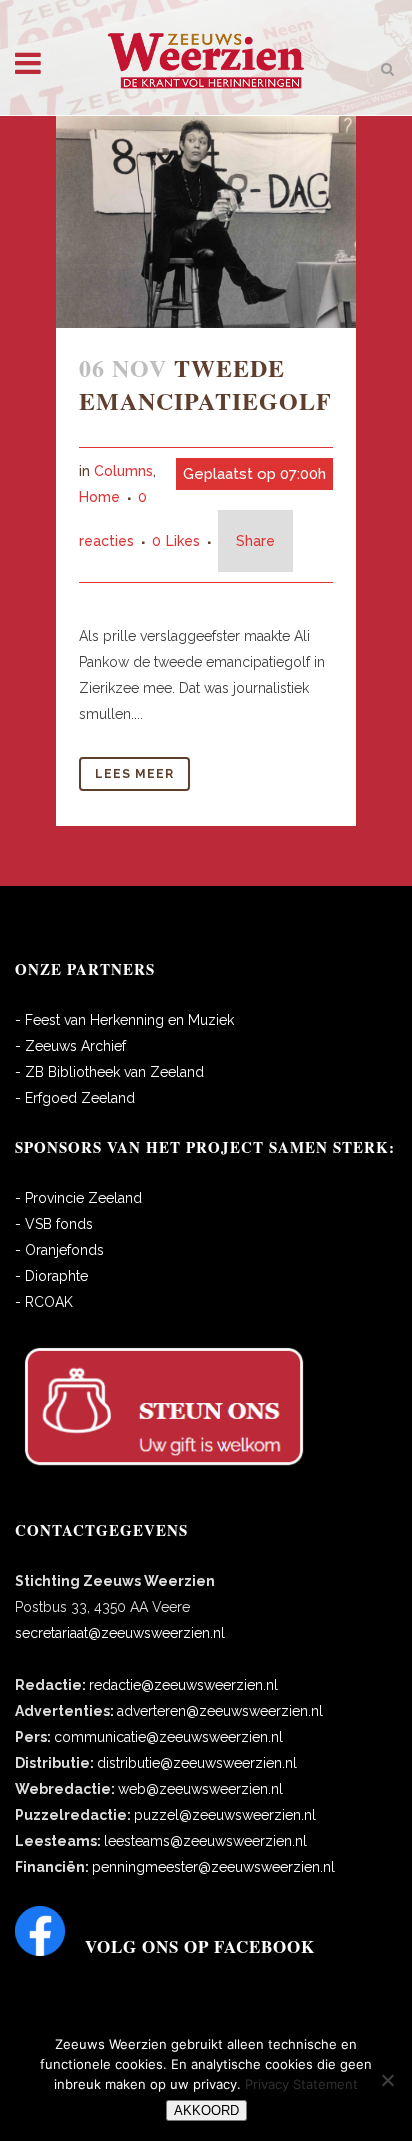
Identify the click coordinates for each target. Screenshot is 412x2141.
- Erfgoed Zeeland (75, 1098)
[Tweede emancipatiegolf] (206, 222)
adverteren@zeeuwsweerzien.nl (220, 1711)
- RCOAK (44, 1302)
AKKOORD (206, 2110)
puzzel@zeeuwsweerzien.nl (225, 1815)
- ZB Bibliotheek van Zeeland (109, 1072)
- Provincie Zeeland (78, 1198)
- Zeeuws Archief (70, 1046)
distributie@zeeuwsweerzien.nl (197, 1763)
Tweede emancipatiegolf (205, 384)
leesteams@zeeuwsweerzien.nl (205, 1841)
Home (99, 497)
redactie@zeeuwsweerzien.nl (183, 1685)
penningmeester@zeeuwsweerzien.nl (213, 1867)
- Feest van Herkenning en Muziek (124, 1020)
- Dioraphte (51, 1276)
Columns (123, 471)
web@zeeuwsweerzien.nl (200, 1789)
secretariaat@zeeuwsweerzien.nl (120, 1633)
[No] (387, 2080)
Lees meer (134, 774)
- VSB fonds (54, 1224)
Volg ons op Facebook (200, 1946)
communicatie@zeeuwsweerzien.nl (168, 1737)
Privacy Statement (301, 2084)
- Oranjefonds (59, 1250)
